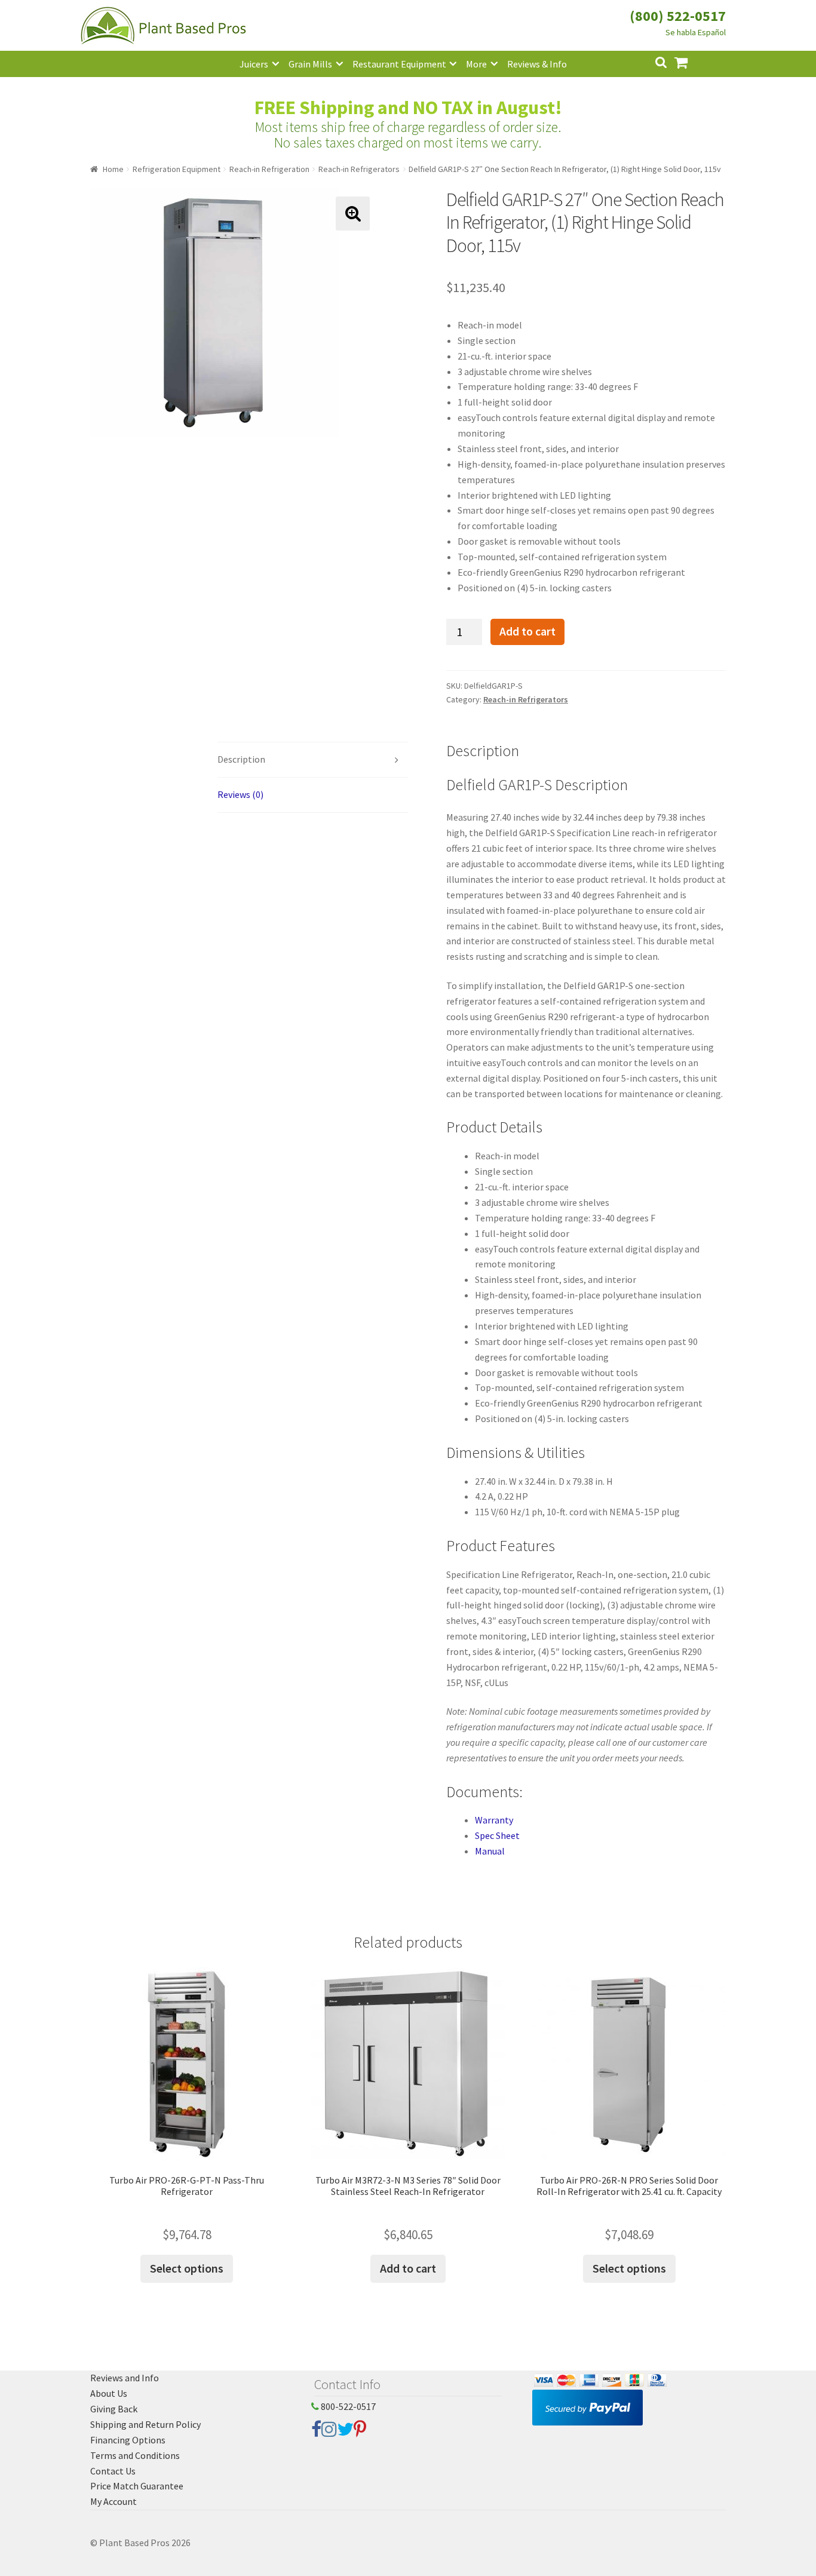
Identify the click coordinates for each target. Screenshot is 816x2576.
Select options (187, 2268)
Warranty (494, 1820)
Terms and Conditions (135, 2455)
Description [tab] (241, 759)
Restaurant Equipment (399, 64)
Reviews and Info (125, 2378)
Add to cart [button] (408, 2268)
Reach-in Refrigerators (359, 169)
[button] (353, 214)
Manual (490, 1851)
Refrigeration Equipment (177, 169)
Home (113, 169)
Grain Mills (310, 64)
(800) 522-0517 (678, 16)
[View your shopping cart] (691, 61)
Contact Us (113, 2471)
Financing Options (128, 2440)
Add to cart (527, 631)
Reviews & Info (537, 64)
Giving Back (114, 2409)
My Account (113, 2501)
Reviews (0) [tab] (240, 794)
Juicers (254, 64)
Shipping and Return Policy (145, 2424)
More (476, 64)
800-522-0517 (347, 2406)
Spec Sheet (497, 1835)
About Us (109, 2393)
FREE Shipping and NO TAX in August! (408, 108)
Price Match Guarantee (137, 2486)
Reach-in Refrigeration (269, 169)
